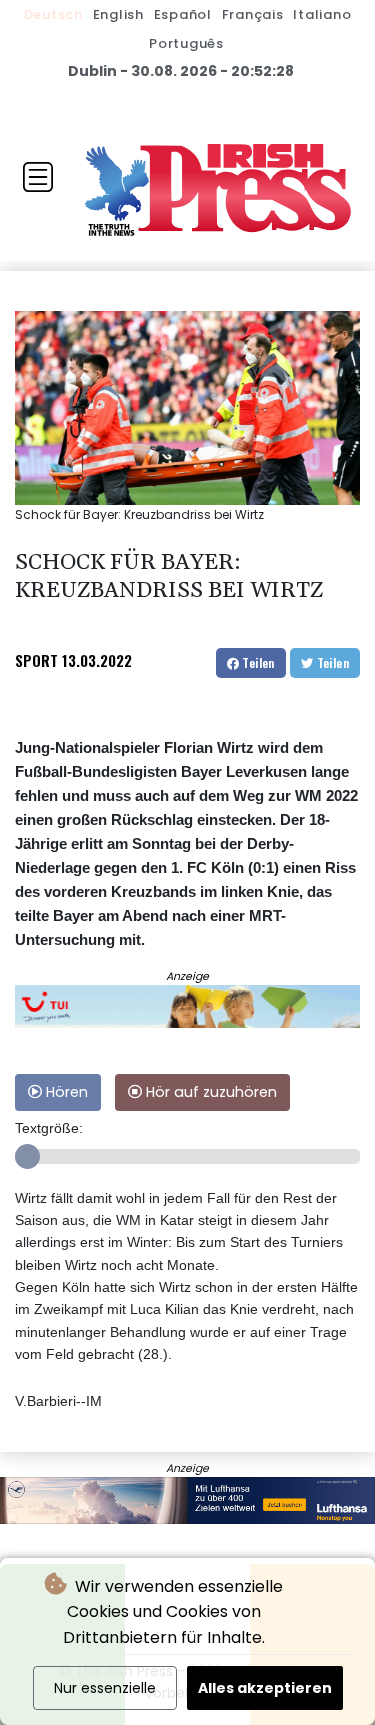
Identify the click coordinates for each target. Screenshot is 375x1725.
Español (183, 14)
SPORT (36, 660)
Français (253, 14)
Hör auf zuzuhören (209, 1092)
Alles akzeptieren (265, 1688)
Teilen (257, 662)
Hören (65, 1092)
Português (186, 43)
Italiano (322, 14)
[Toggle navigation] (38, 177)
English (118, 14)
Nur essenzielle (105, 1688)
